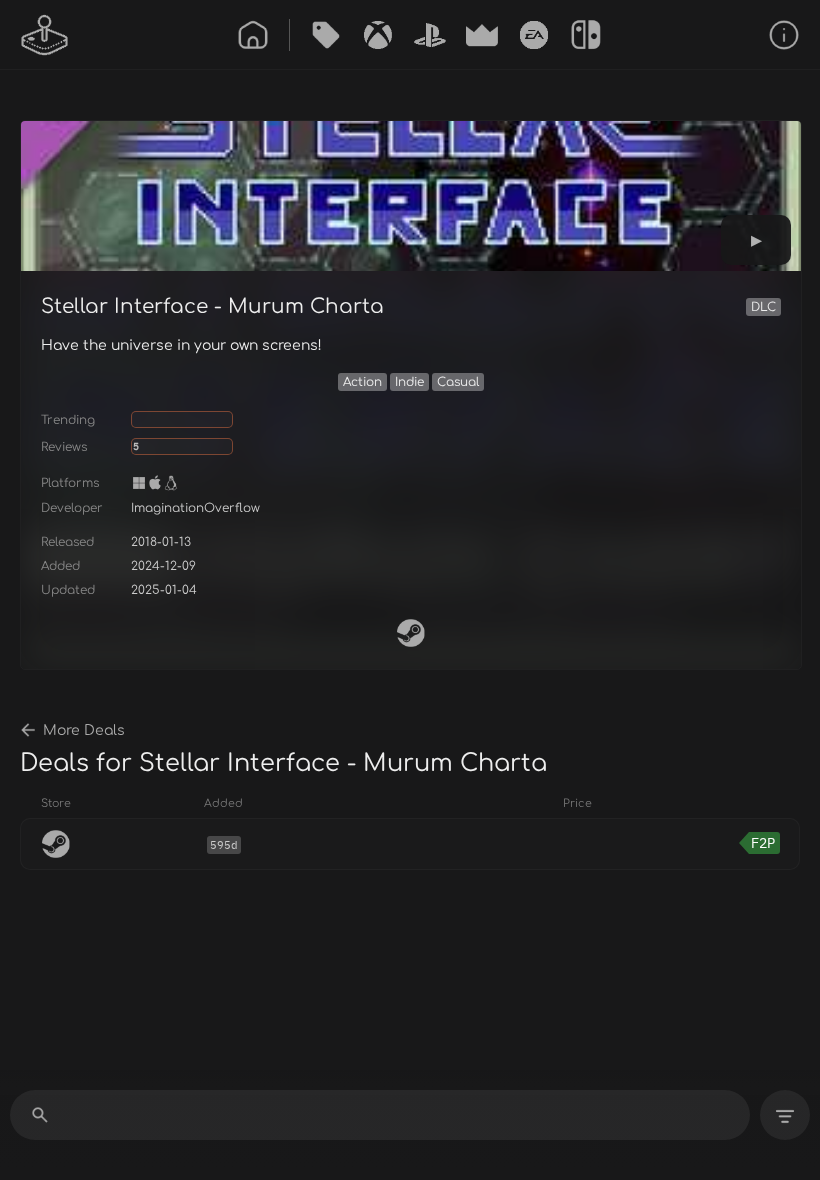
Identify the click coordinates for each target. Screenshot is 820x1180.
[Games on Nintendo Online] (586, 35)
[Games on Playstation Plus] (430, 35)
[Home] (253, 35)
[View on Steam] (411, 633)
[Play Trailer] (756, 240)
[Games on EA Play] (534, 35)
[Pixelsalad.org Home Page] (45, 35)
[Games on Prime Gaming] (482, 35)
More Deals (84, 730)
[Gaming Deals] (326, 35)
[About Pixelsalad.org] (784, 35)
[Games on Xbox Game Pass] (378, 35)
